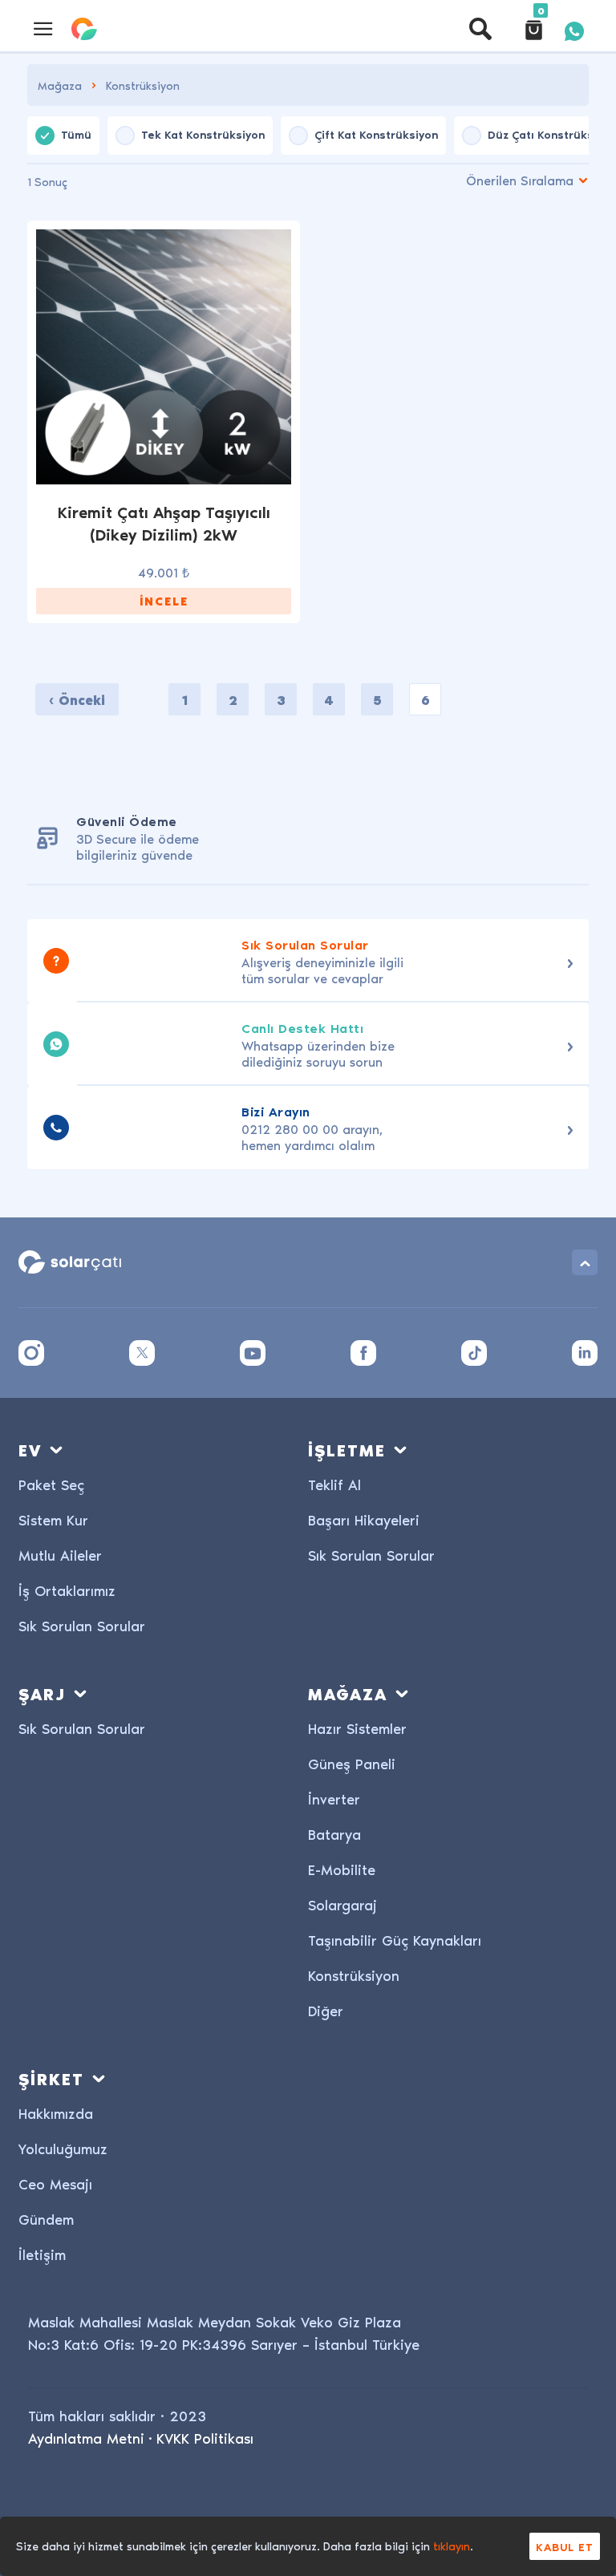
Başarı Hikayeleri (364, 1519)
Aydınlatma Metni (86, 2438)
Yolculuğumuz (63, 2148)
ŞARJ (42, 1693)
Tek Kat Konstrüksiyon (203, 134)
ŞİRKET (51, 2078)
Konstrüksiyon (354, 1975)
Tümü (76, 134)
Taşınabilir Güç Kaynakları (395, 1940)
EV (30, 1450)
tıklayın (452, 2546)
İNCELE (164, 601)
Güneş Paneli (352, 1763)
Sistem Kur (53, 1519)
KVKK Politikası (205, 2438)
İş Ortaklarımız (67, 1590)
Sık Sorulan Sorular (82, 1625)
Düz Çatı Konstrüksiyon (552, 134)
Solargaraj (342, 1904)
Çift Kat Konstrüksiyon (376, 134)
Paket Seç (51, 1484)
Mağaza (60, 85)
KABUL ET (565, 2546)
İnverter (334, 1798)
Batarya (334, 1834)
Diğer (326, 2010)
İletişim (42, 2254)
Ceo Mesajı (55, 2183)
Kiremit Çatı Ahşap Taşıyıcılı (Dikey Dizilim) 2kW (164, 523)
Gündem (46, 2219)
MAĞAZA (348, 1693)
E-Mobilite (342, 1869)
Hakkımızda (56, 2113)
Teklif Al (334, 1484)
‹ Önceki (77, 700)
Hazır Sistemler (357, 1728)
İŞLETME (347, 1450)
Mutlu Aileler (60, 1555)
